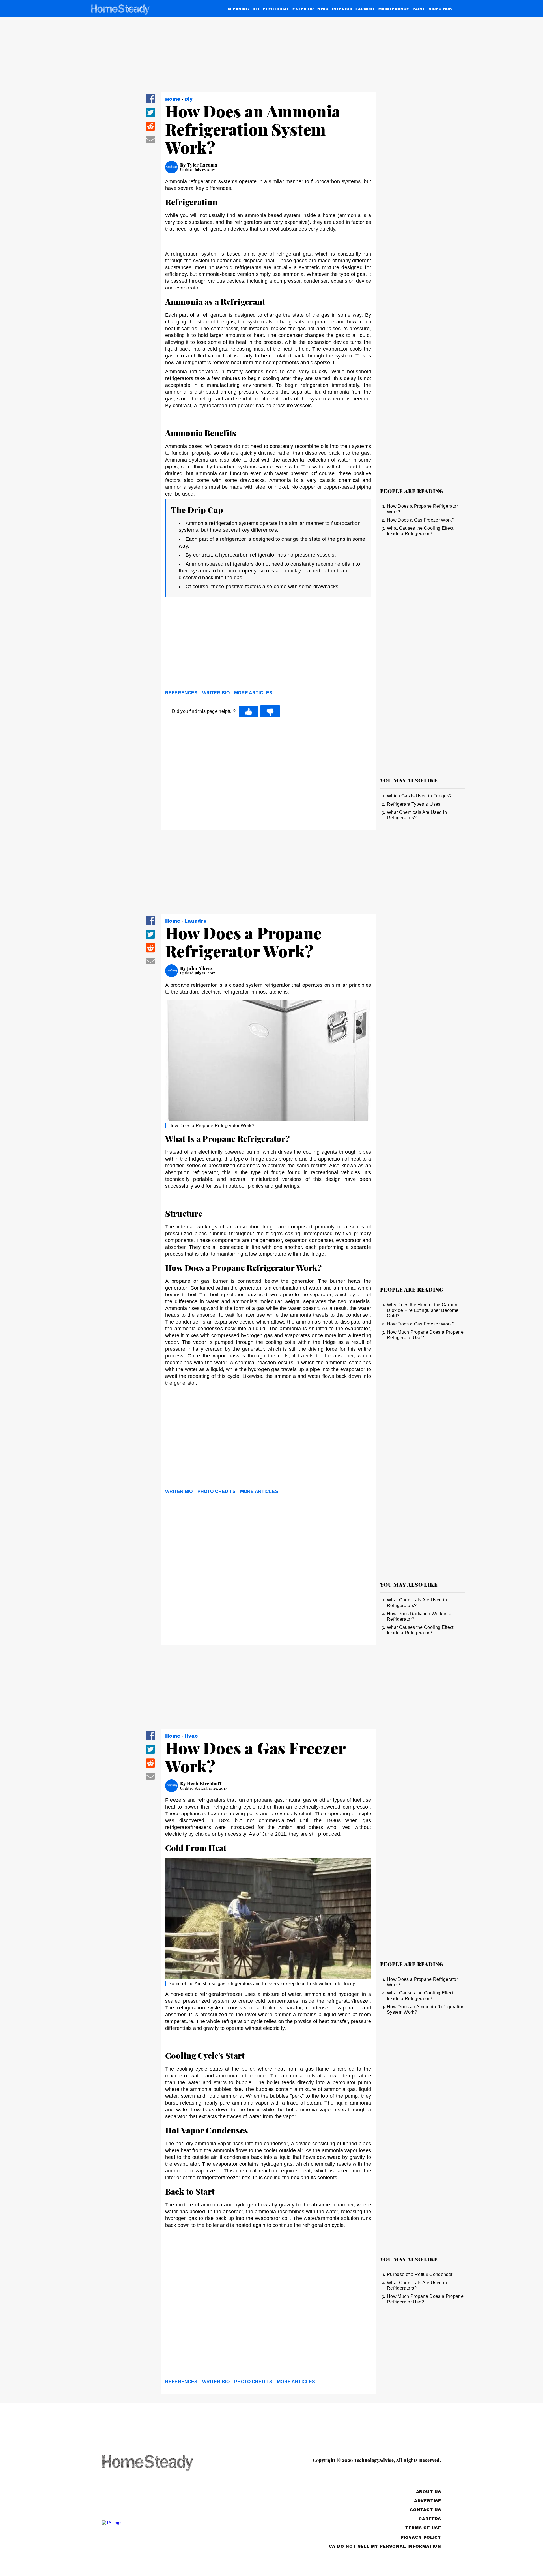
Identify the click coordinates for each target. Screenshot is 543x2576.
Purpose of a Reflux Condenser (420, 2274)
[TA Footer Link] (158, 2523)
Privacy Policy (421, 2537)
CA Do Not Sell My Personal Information (385, 2546)
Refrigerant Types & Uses (414, 804)
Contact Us (425, 2510)
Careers (430, 2519)
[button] (150, 102)
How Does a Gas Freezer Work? (421, 520)
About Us (429, 2492)
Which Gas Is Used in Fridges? (419, 796)
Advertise (428, 2501)
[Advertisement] (268, 645)
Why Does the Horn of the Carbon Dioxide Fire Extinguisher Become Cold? (423, 1310)
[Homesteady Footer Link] (158, 2464)
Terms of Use (423, 2528)
